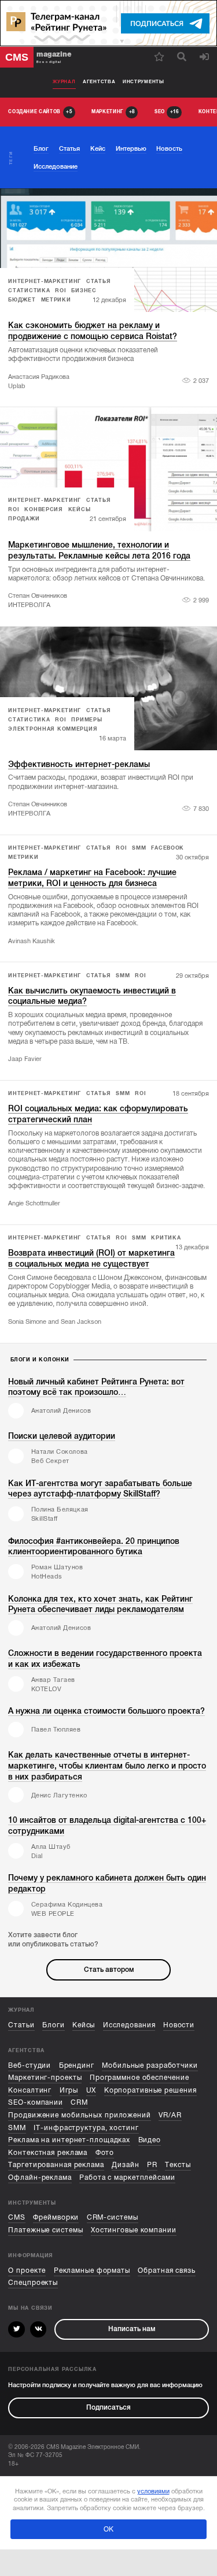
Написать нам (132, 2329)
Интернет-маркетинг (45, 281)
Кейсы (80, 509)
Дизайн (125, 2165)
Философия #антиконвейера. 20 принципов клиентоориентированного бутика (94, 1546)
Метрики (56, 300)
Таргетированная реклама (56, 2165)
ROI (60, 291)
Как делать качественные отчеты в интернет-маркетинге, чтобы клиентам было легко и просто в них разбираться (107, 1766)
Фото (105, 2153)
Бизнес (84, 291)
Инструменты (144, 82)
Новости (179, 2025)
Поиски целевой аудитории (62, 1436)
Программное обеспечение (139, 2078)
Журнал (64, 82)
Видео (150, 2140)
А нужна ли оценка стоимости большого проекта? (106, 1711)
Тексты (178, 2165)
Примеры (87, 720)
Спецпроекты (33, 2283)
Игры (69, 2091)
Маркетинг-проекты (45, 2078)
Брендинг (77, 2066)
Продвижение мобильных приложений (80, 2115)
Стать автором (109, 1970)
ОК (108, 2529)
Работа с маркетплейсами (127, 2178)
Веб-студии (30, 2066)
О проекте (27, 2271)
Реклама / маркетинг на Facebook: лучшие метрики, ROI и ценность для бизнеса (92, 878)
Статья (98, 281)
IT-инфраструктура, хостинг (86, 2128)
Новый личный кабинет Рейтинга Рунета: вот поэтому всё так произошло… (96, 1387)
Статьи (21, 2025)
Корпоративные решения (150, 2091)
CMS (17, 2218)
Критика (166, 1238)
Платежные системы (45, 2230)
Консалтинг (30, 2091)
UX (91, 2091)
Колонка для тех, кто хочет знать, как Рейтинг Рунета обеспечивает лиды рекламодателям (100, 1604)
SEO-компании (36, 2103)
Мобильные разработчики (150, 2066)
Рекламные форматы (92, 2271)
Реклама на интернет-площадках (69, 2140)
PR (152, 2165)
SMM (139, 848)
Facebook (168, 848)
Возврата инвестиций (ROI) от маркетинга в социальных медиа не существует (91, 1258)
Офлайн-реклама (40, 2178)
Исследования (129, 2025)
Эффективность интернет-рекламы (79, 764)
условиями (153, 2491)
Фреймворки (56, 2218)
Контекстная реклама (48, 2153)
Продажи (24, 519)
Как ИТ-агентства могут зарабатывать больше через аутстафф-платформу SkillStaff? (100, 1489)
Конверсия (43, 509)
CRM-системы (113, 2218)
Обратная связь (167, 2271)
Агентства (99, 82)
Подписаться (108, 2408)
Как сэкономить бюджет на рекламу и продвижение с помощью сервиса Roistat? (93, 331)
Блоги (53, 2025)
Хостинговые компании (134, 2230)
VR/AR (170, 2115)
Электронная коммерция (53, 729)
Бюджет (22, 300)
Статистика (29, 291)
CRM (79, 2103)
